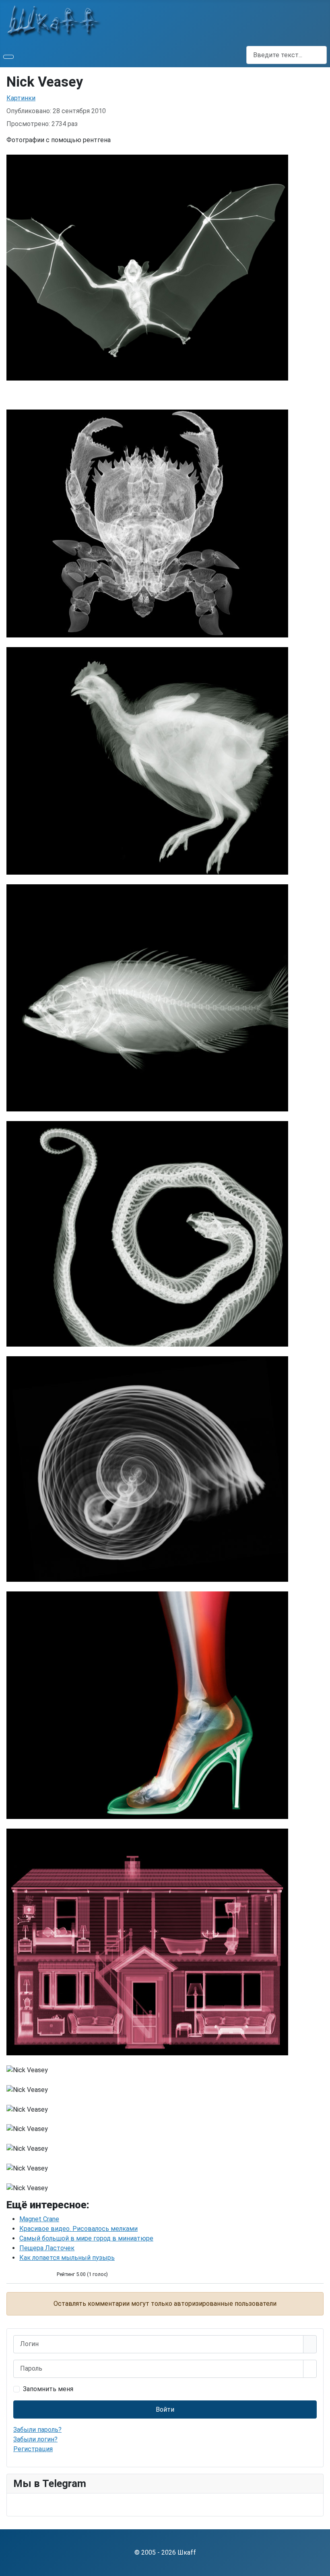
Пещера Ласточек (47, 2248)
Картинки (21, 98)
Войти (165, 2409)
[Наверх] (320, 2566)
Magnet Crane (39, 2219)
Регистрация (33, 2449)
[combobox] (287, 55)
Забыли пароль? (37, 2430)
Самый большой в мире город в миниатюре (86, 2238)
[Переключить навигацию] (8, 57)
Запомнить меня (48, 2389)
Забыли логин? (35, 2439)
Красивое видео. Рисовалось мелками (78, 2229)
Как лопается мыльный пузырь (67, 2258)
